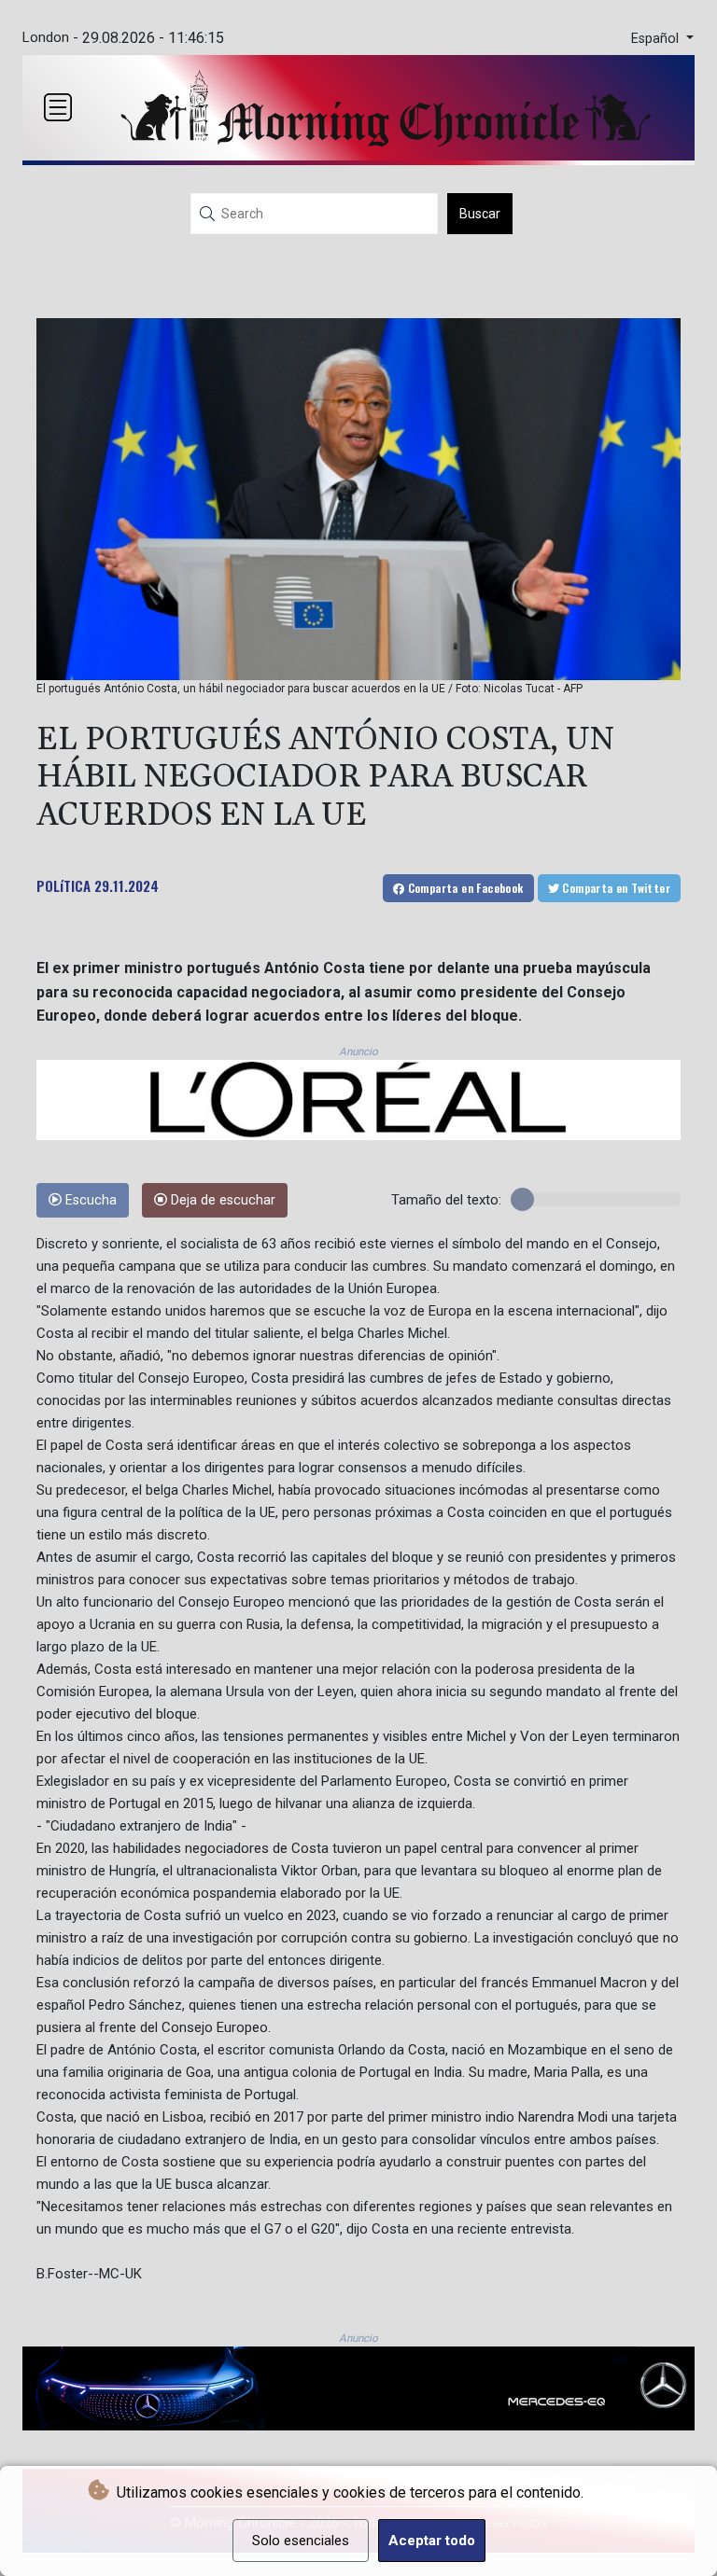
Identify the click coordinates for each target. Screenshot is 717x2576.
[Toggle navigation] (58, 107)
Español (657, 39)
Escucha (89, 1200)
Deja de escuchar (221, 1200)
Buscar (480, 214)
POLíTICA (63, 885)
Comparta (464, 888)
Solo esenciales (301, 2541)
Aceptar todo (432, 2541)
